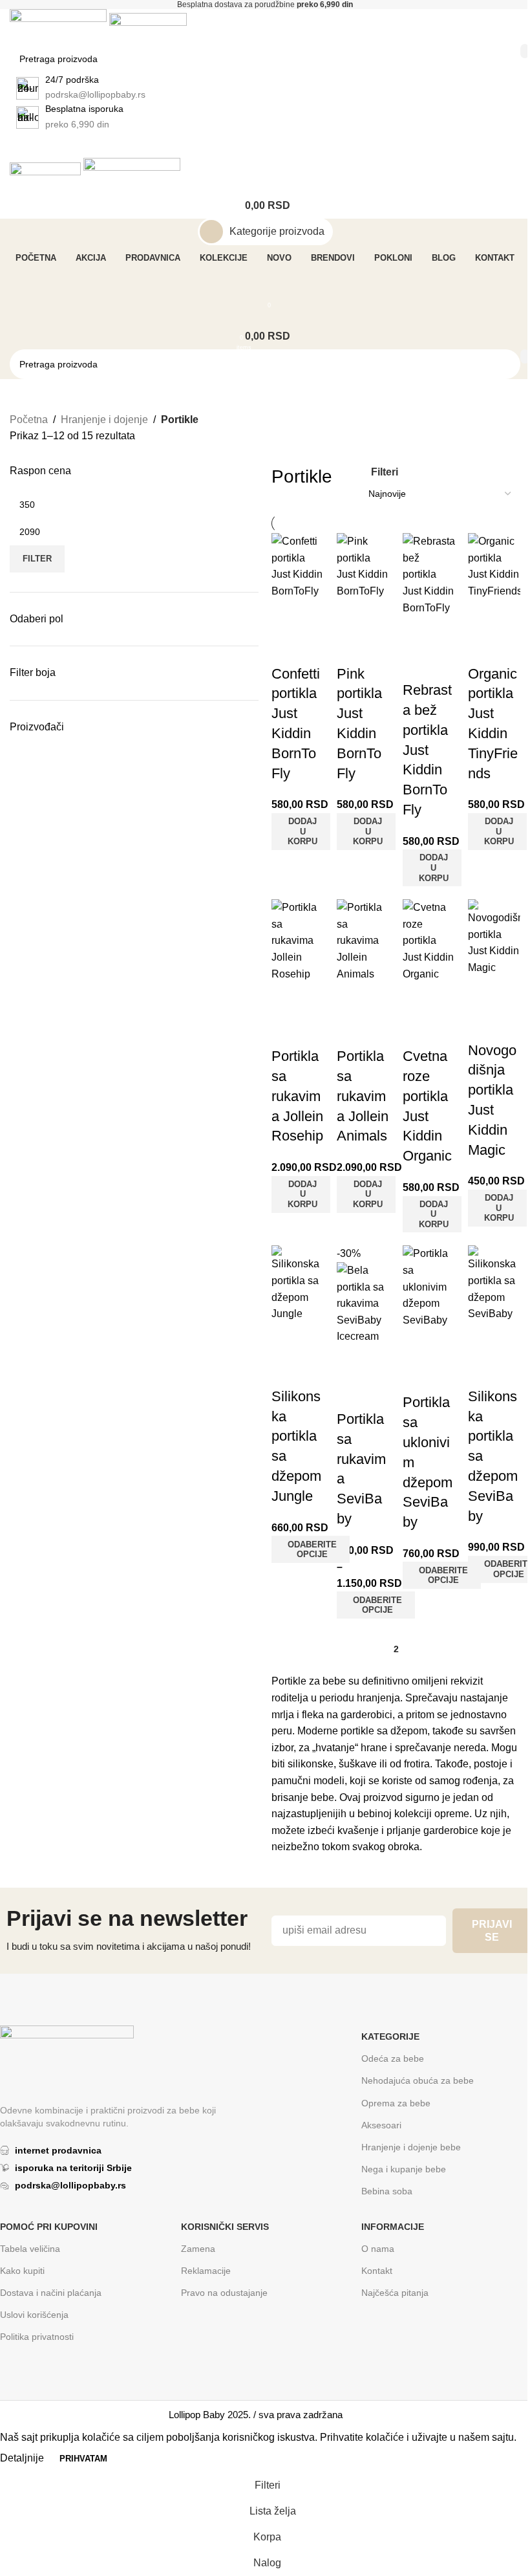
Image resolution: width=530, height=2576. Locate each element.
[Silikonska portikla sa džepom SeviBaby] (494, 1283)
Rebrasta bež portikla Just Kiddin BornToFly (427, 750)
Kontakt (377, 2271)
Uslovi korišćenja (34, 2315)
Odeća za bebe (393, 2058)
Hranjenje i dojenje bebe (411, 2147)
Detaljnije (23, 2458)
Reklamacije (206, 2271)
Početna (29, 420)
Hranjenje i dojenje (104, 420)
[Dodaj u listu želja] (288, 648)
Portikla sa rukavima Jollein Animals (363, 1096)
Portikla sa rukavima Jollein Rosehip (297, 1096)
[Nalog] (265, 285)
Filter (37, 559)
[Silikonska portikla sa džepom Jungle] (298, 1283)
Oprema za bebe (396, 2103)
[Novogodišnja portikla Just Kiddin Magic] (494, 937)
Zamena (198, 2249)
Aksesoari (381, 2125)
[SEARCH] (525, 51)
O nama (378, 2249)
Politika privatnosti (37, 2337)
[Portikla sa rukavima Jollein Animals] (363, 940)
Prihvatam (83, 2459)
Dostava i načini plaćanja (51, 2293)
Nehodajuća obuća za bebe (418, 2080)
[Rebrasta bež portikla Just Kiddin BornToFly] (429, 574)
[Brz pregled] (288, 616)
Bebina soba (387, 2191)
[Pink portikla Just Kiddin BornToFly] (363, 566)
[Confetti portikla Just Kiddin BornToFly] (298, 566)
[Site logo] (59, 26)
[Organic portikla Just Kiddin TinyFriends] (494, 566)
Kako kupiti (22, 2271)
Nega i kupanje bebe (404, 2169)
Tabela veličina (30, 2249)
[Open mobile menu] (265, 145)
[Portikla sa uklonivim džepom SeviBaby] (429, 1286)
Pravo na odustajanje (224, 2293)
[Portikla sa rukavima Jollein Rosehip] (298, 940)
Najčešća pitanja (395, 2293)
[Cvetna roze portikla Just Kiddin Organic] (429, 940)
